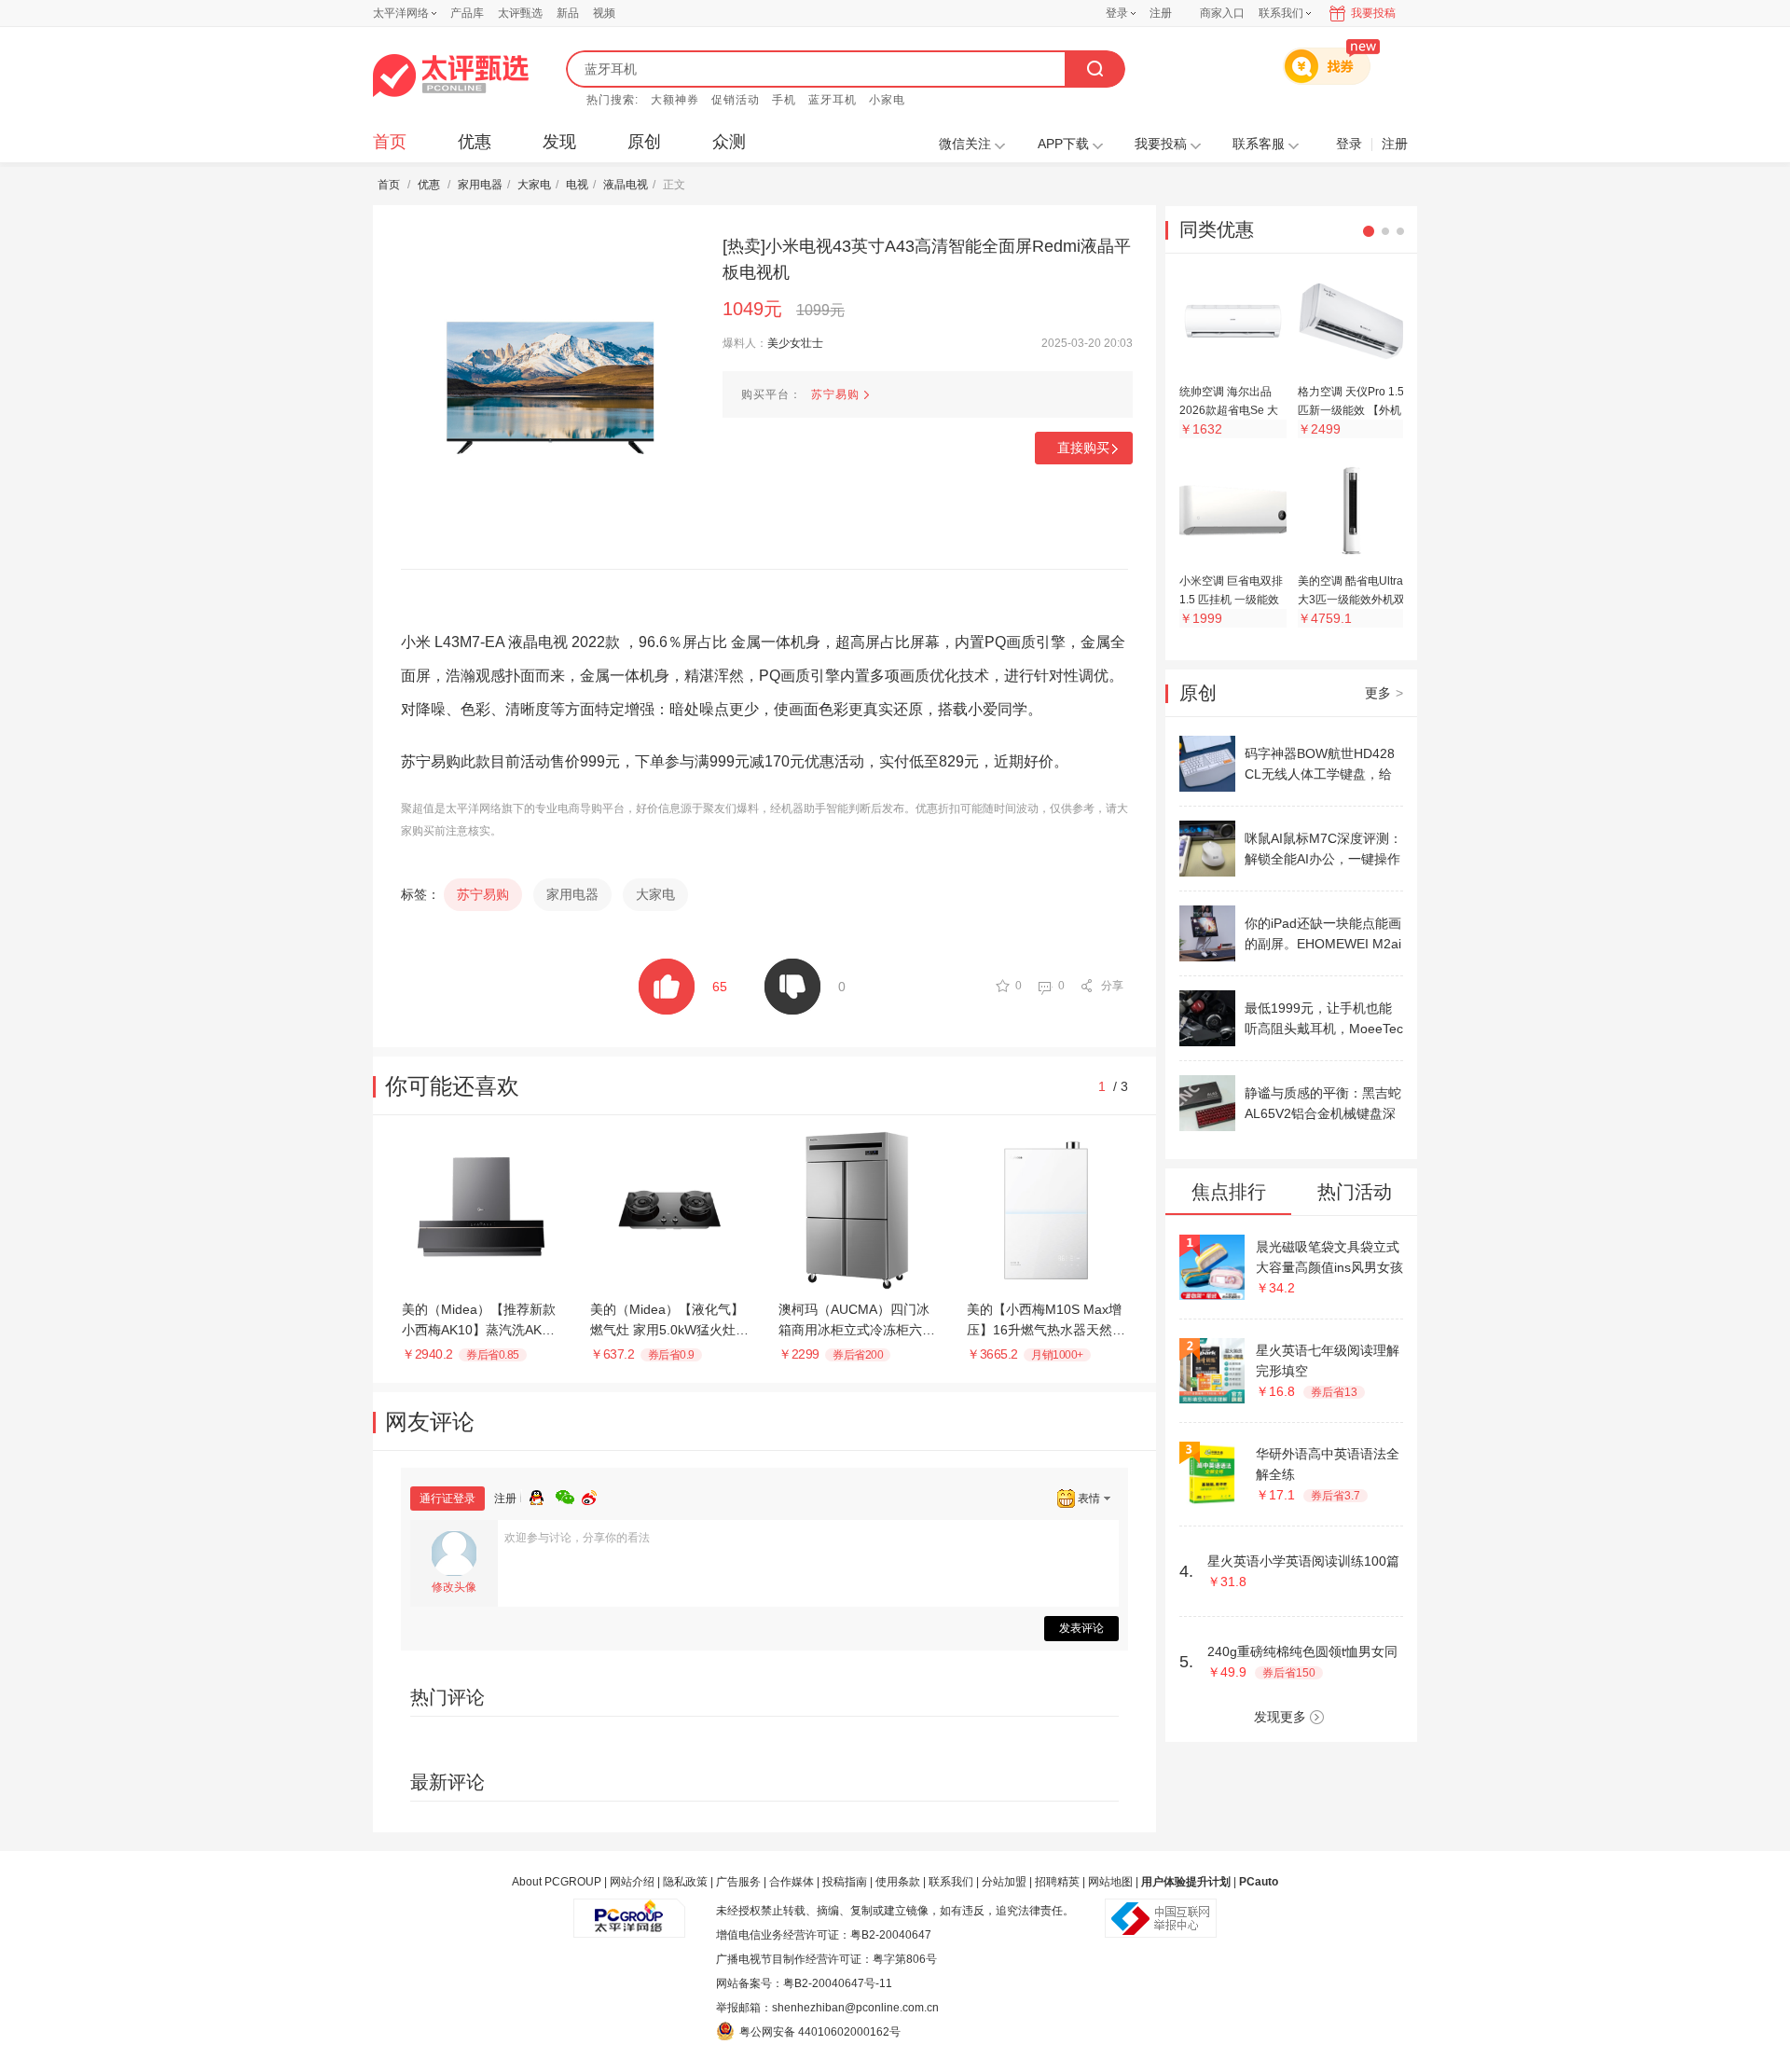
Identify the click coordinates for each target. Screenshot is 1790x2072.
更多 (1384, 693)
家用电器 (480, 185)
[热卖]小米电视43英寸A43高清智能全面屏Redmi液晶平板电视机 (927, 259)
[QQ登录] (543, 1495)
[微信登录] (569, 1495)
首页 (390, 142)
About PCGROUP (557, 1882)
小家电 (887, 100)
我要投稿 (1373, 13)
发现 (559, 142)
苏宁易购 (835, 394)
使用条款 (898, 1882)
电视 (577, 185)
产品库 (467, 13)
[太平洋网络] (629, 1911)
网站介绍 (632, 1882)
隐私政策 (685, 1882)
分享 (1112, 986)
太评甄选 (520, 13)
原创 (644, 142)
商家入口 (1222, 13)
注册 (1161, 13)
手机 (784, 100)
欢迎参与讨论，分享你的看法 (577, 1538)
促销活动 (736, 100)
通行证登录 (447, 1499)
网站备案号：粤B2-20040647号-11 (804, 1983)
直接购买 (1083, 448)
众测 (729, 142)
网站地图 (1110, 1882)
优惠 (475, 142)
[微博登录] (595, 1495)
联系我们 (951, 1882)
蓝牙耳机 (833, 100)
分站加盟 (1004, 1882)
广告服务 (738, 1882)
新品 (568, 13)
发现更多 (1280, 1717)
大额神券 (675, 100)
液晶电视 (626, 185)
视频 (604, 13)
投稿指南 (845, 1882)
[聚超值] (451, 76)
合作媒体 (792, 1882)
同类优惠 (1217, 229)
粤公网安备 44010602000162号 (820, 2032)
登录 (1117, 13)
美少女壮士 (795, 343)
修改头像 (454, 1587)
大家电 (534, 185)
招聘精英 (1057, 1882)
